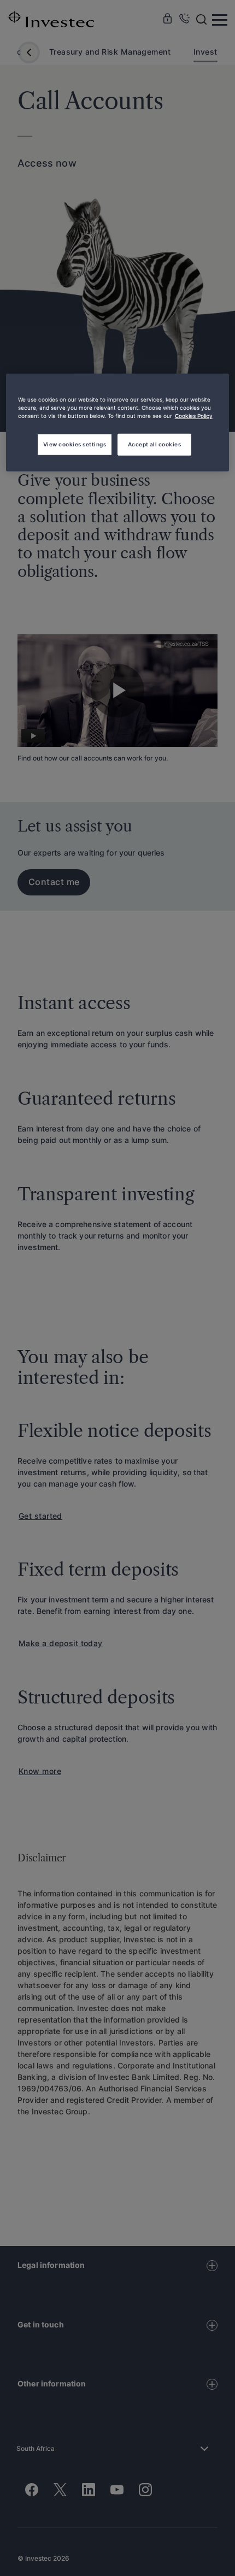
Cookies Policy (194, 416)
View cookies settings (75, 444)
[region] (118, 423)
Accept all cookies (155, 444)
